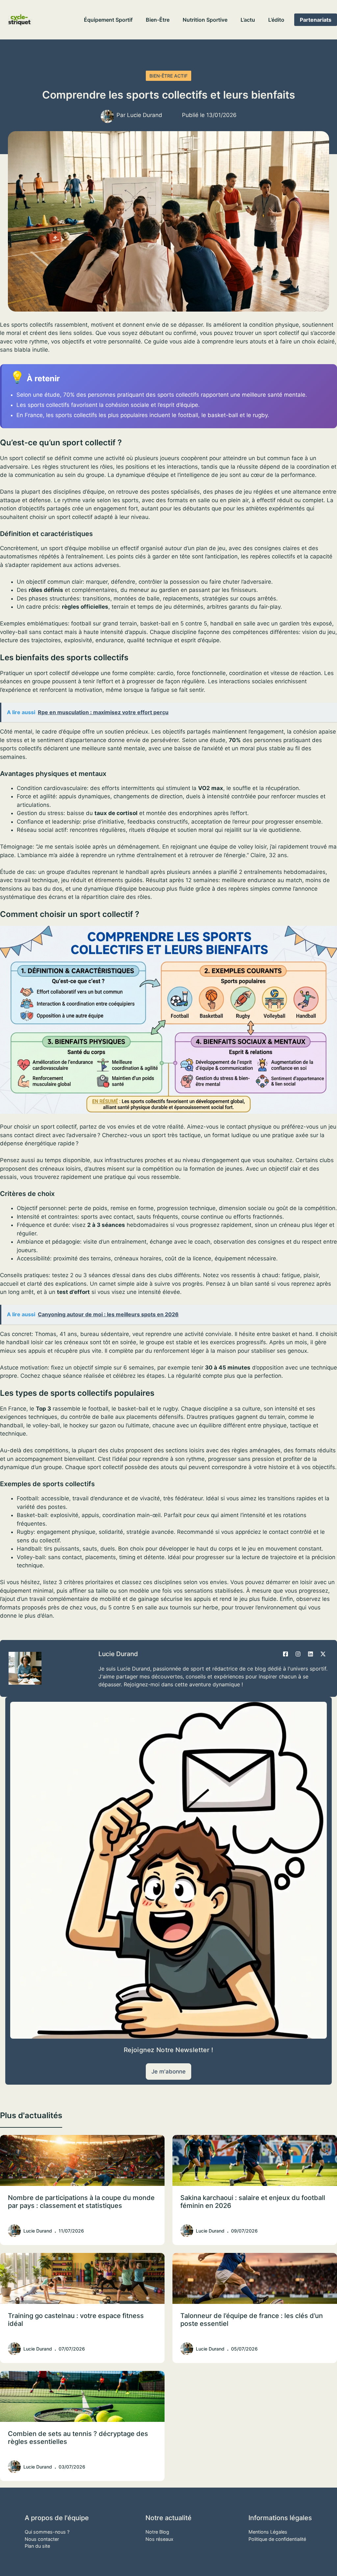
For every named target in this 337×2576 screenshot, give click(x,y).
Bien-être (158, 20)
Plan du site (37, 2546)
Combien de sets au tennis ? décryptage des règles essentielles (78, 2438)
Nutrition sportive (205, 20)
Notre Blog (157, 2532)
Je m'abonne (168, 2072)
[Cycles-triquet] (20, 20)
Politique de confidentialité (277, 2539)
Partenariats (316, 20)
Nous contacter (42, 2539)
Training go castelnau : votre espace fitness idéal (76, 2320)
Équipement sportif (108, 20)
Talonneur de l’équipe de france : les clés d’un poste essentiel (252, 2320)
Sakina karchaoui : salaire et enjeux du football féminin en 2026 (253, 2202)
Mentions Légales (268, 2532)
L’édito (276, 20)
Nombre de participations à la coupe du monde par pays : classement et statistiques (81, 2202)
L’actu (248, 20)
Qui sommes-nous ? (47, 2532)
